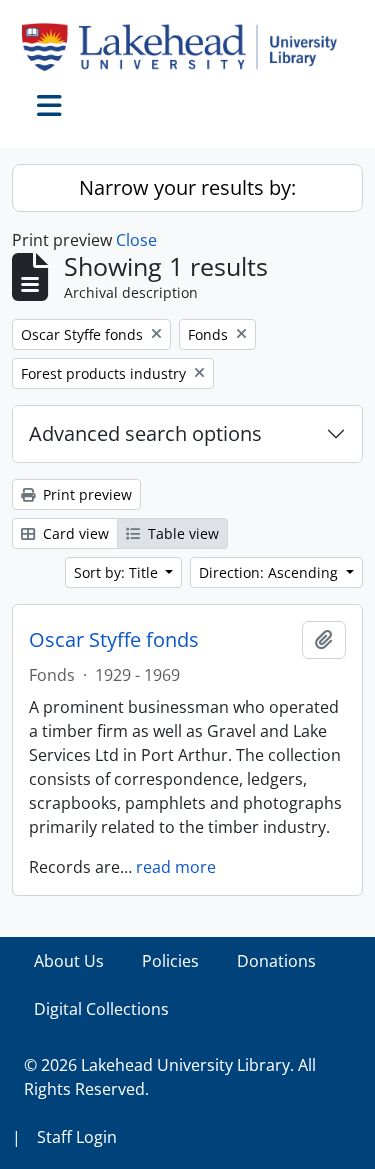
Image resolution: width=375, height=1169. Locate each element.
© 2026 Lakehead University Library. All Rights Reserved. (170, 1077)
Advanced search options (145, 433)
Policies (170, 961)
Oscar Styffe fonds (114, 640)
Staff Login (77, 1137)
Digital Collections (101, 1009)
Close (136, 240)
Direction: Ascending (270, 572)
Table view (181, 533)
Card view (74, 533)
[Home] (187, 47)
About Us (69, 961)
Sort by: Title (118, 572)
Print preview (85, 494)
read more (176, 867)
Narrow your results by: (187, 187)
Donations (276, 961)
